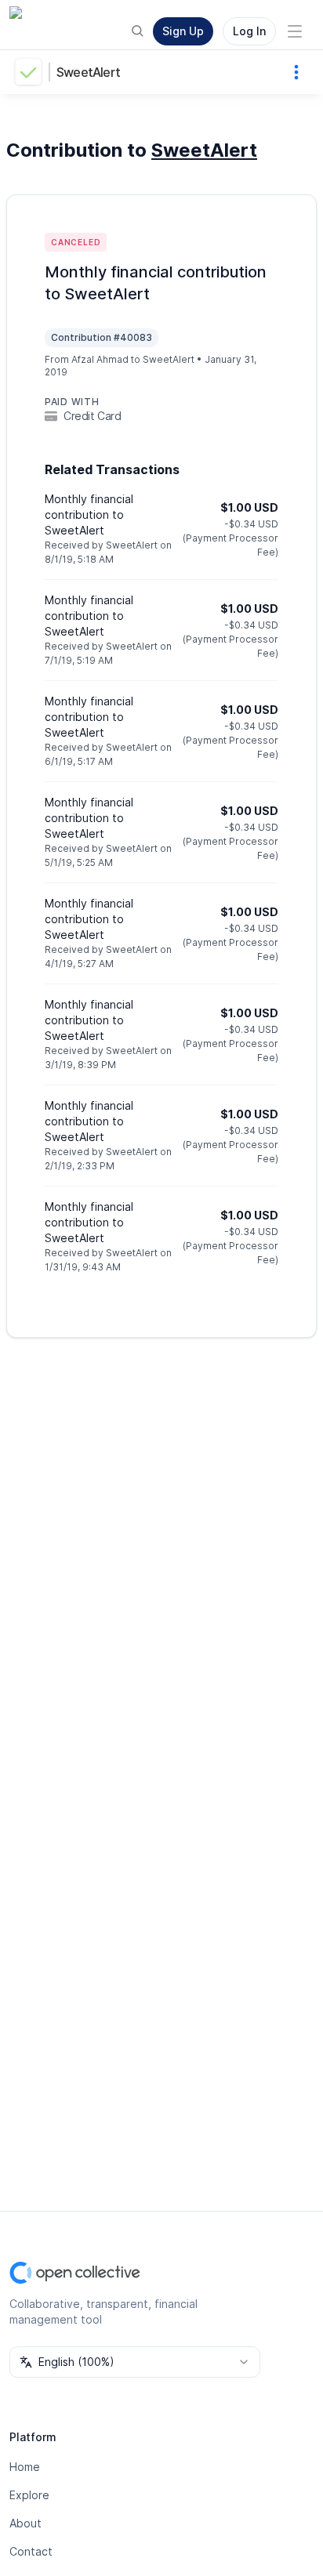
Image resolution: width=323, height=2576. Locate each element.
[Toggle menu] (295, 31)
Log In (249, 31)
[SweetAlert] (31, 72)
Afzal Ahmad (100, 359)
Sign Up (183, 31)
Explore (29, 2495)
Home (25, 2467)
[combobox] (135, 2362)
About (25, 2523)
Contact (31, 2551)
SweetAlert (88, 72)
